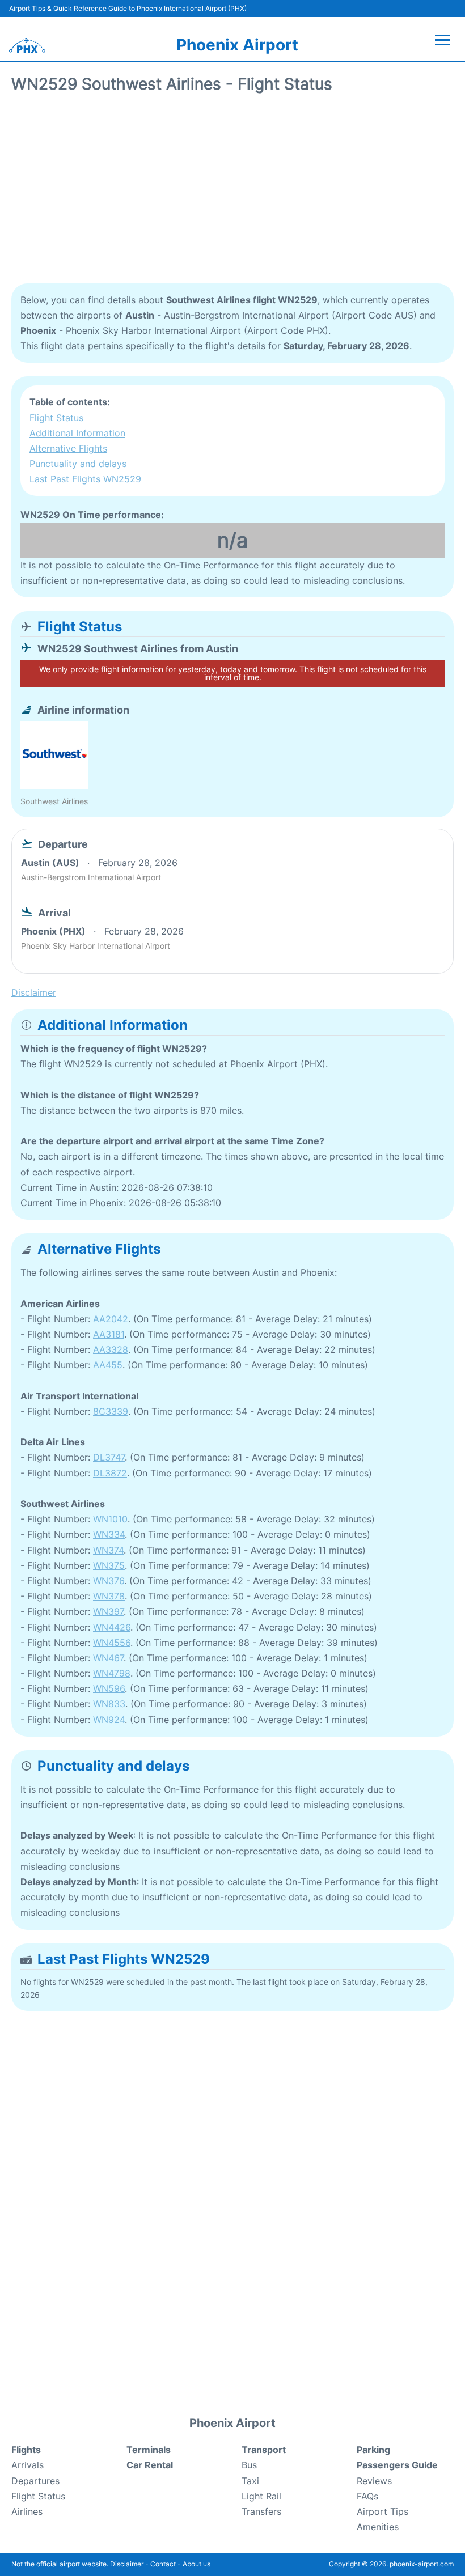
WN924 (109, 1720)
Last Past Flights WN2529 (85, 479)
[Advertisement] (232, 193)
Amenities (378, 2527)
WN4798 (112, 1673)
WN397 (108, 1611)
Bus (249, 2465)
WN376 (109, 1581)
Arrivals (28, 2465)
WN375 (109, 1565)
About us (196, 2564)
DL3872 (110, 1473)
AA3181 (109, 1334)
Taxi (250, 2481)
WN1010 (110, 1519)
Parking (373, 2450)
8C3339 (111, 1411)
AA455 (108, 1365)
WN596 (109, 1688)
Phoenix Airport (237, 45)
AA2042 (111, 1319)
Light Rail (261, 2496)
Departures (35, 2481)
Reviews (374, 2481)
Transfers (261, 2511)
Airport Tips (382, 2511)
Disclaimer (127, 2564)
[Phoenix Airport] (27, 45)
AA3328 (111, 1349)
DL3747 (109, 1457)
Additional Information (77, 433)
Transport (264, 2450)
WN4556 (112, 1643)
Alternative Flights (68, 448)
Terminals (149, 2450)
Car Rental (150, 2465)
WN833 (109, 1704)
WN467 (108, 1658)
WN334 (109, 1534)
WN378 (109, 1596)
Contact (163, 2564)
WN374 (108, 1550)
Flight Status (56, 418)
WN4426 (112, 1627)
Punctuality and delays (78, 464)
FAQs (367, 2496)
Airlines (27, 2511)
